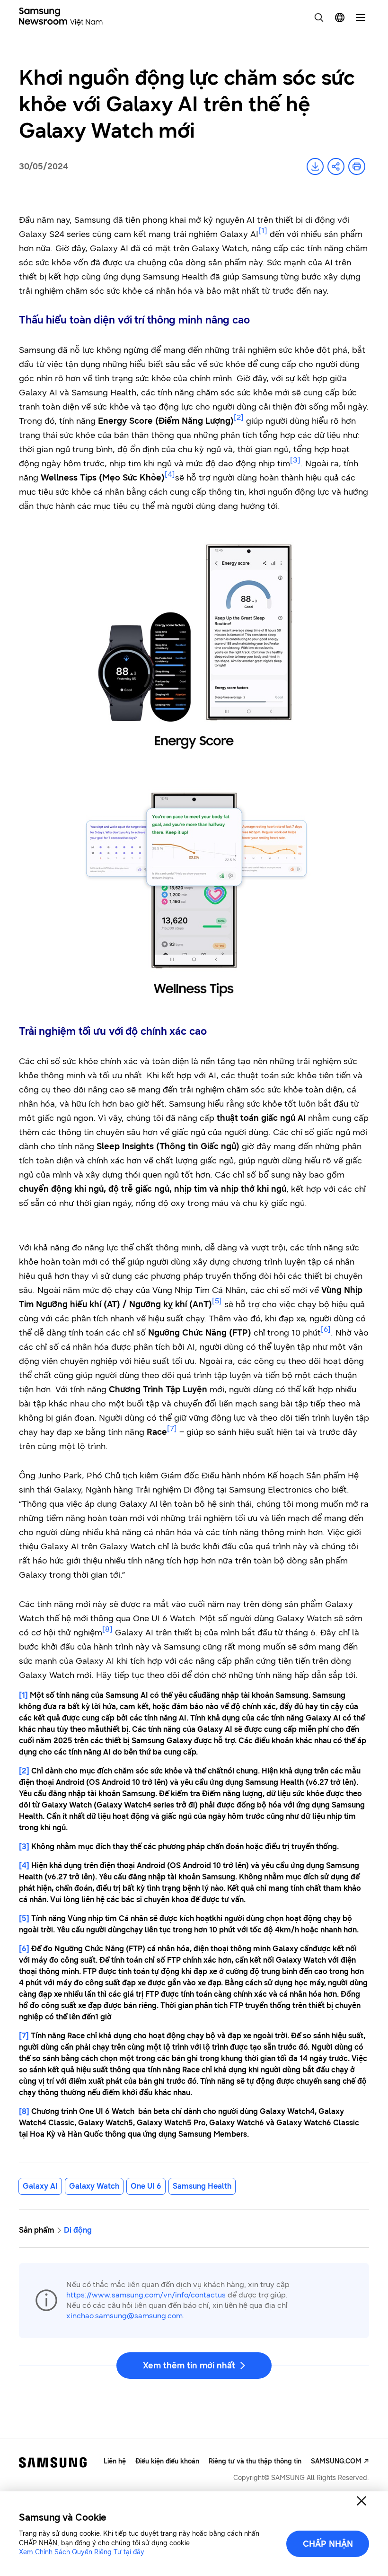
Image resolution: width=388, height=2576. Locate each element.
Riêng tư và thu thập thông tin (255, 2461)
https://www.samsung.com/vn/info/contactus (146, 2295)
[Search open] (319, 17)
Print (357, 166)
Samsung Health (202, 2186)
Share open (336, 166)
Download (315, 166)
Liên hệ (115, 2461)
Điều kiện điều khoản (167, 2461)
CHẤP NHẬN (328, 2544)
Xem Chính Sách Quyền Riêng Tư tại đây (81, 2552)
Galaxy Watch (94, 2186)
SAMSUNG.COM (336, 2461)
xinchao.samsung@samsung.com (124, 2316)
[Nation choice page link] (340, 17)
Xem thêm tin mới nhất (189, 2366)
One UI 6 (146, 2186)
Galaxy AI (40, 2186)
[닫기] (362, 2501)
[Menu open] (361, 17)
